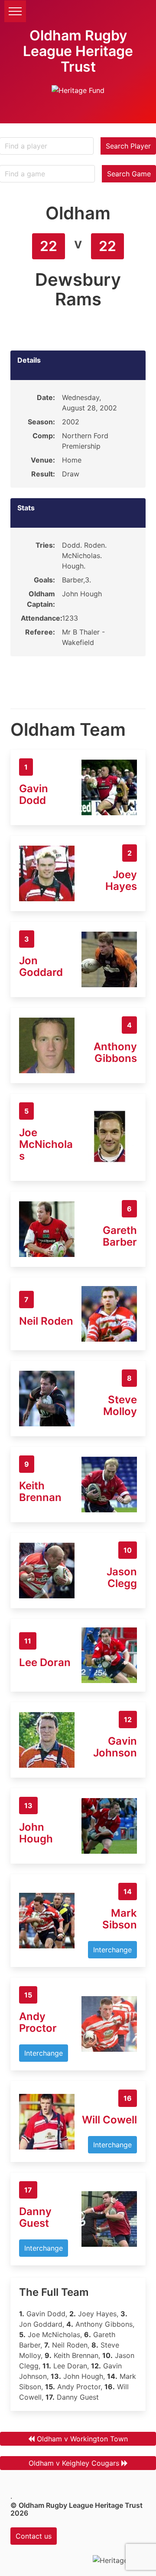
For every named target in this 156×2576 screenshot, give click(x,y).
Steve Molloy (120, 1405)
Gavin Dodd (34, 794)
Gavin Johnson (115, 1747)
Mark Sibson (120, 1919)
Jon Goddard (41, 966)
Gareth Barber (120, 1236)
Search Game (129, 174)
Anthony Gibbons (115, 1052)
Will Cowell (109, 2120)
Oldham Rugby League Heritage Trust (78, 51)
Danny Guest (35, 2217)
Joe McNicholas (46, 1144)
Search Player (128, 146)
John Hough (36, 1833)
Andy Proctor (38, 2022)
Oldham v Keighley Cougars (74, 2463)
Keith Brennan (40, 1491)
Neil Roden (46, 1321)
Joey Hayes (121, 880)
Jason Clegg (122, 1577)
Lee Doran (45, 1662)
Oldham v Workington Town (82, 2439)
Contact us (34, 2536)
